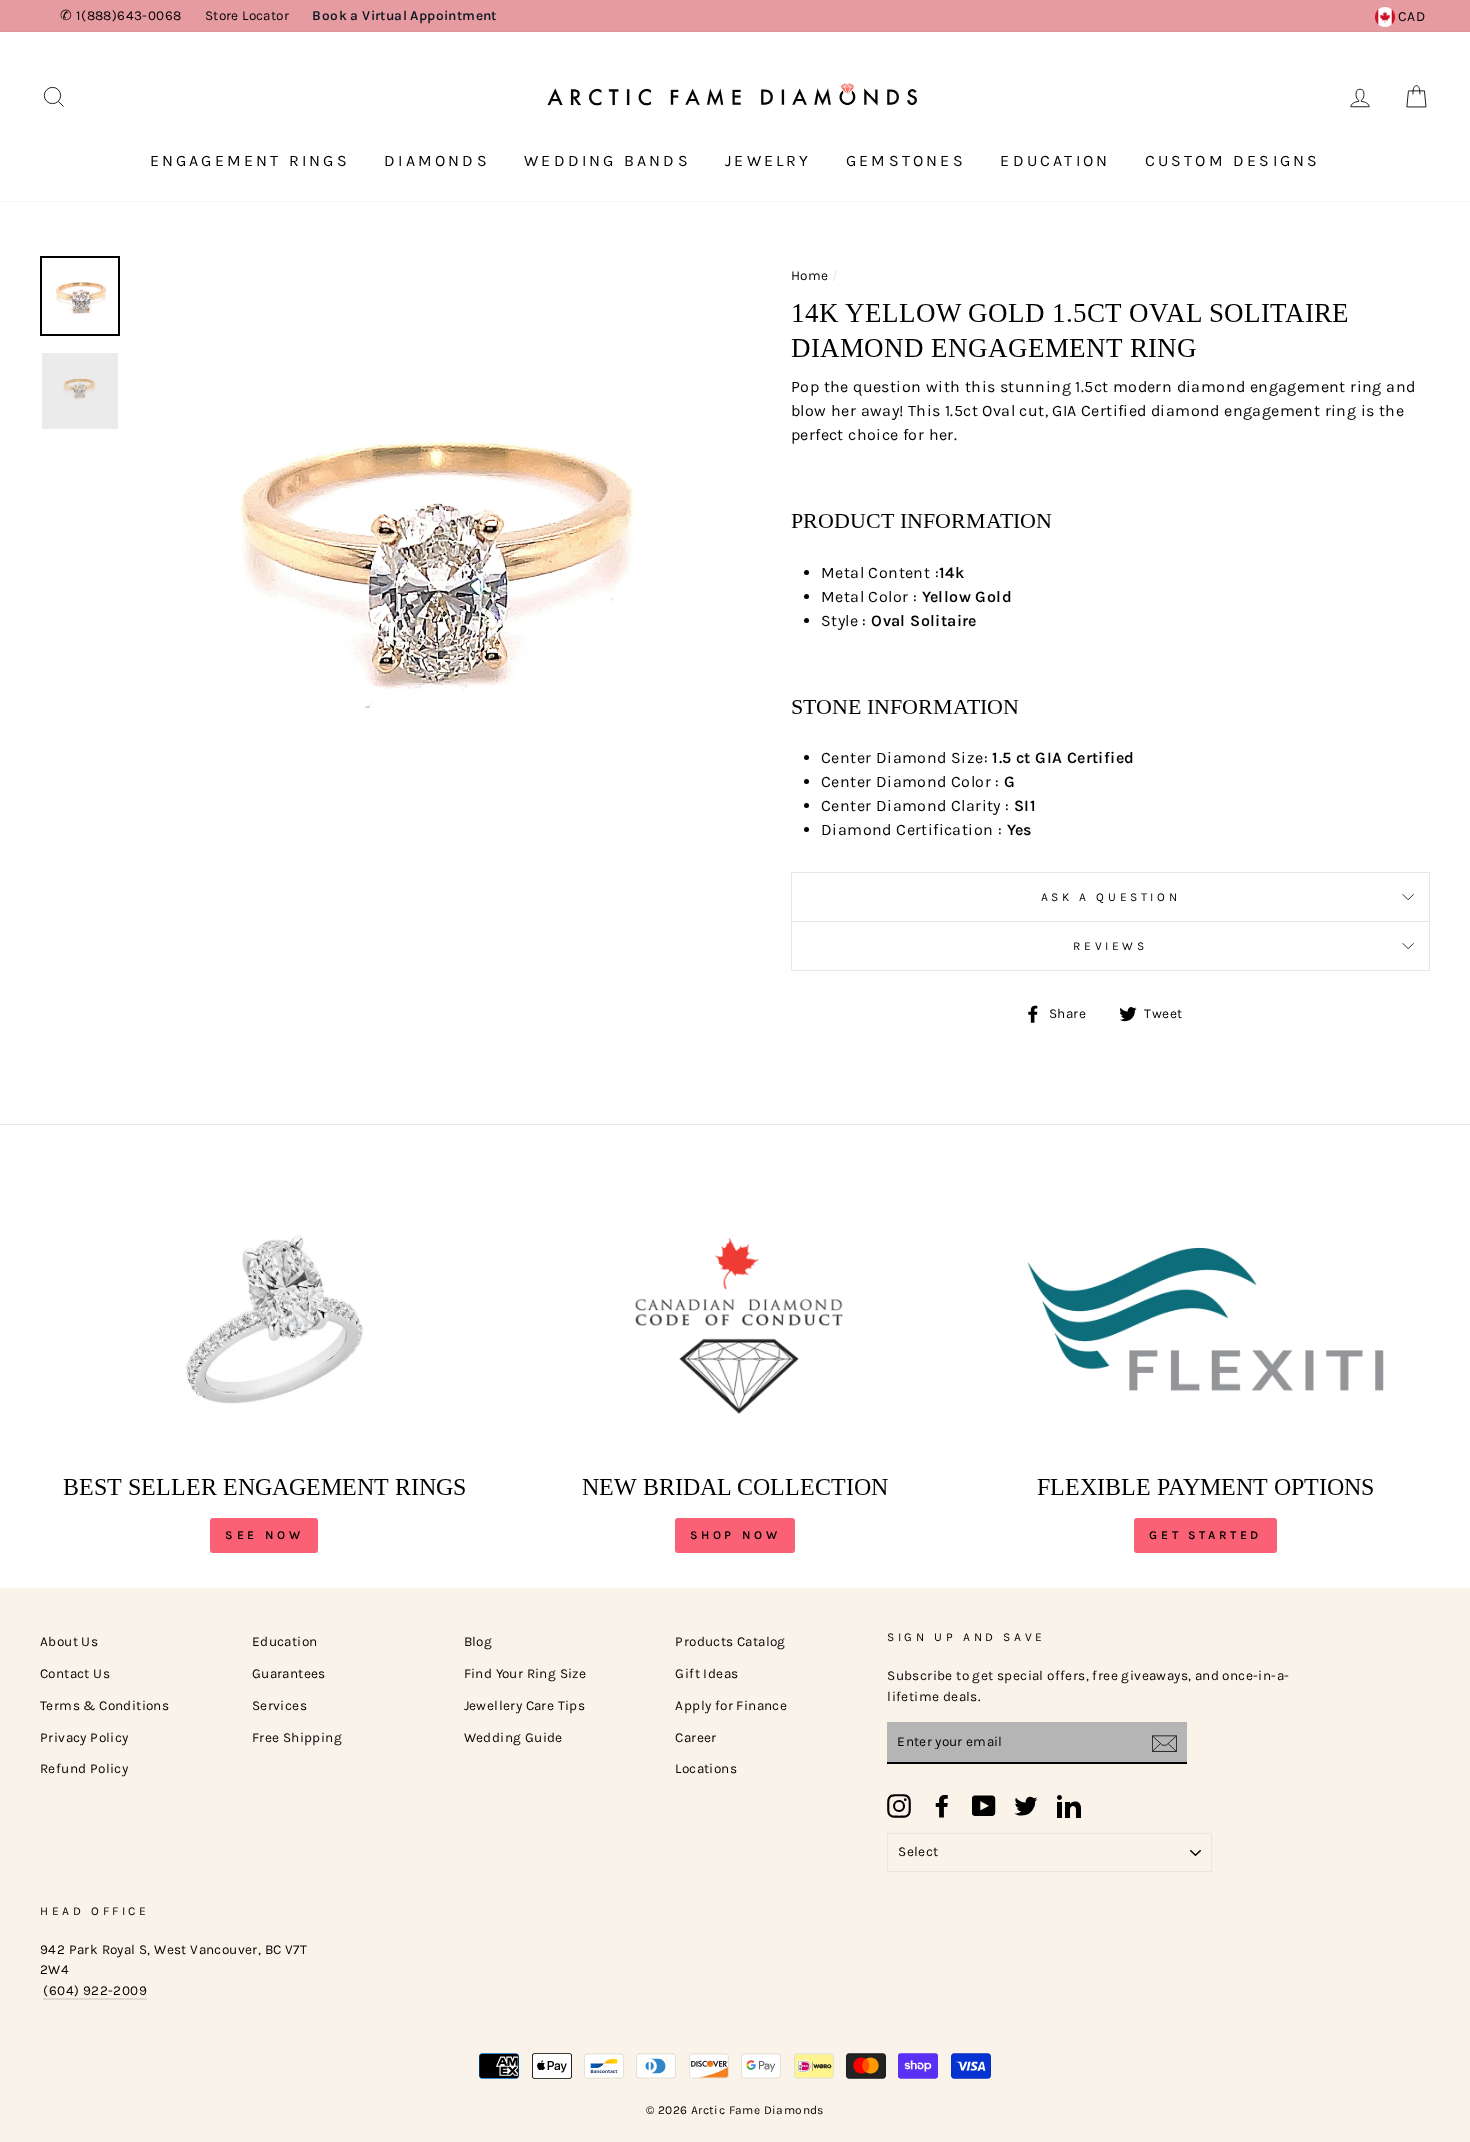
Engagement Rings (250, 160)
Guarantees (289, 1673)
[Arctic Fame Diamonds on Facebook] (942, 1806)
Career (695, 1737)
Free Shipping (297, 1737)
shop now (735, 1535)
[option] (429, 550)
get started (1205, 1535)
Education (1055, 160)
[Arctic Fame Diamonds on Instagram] (899, 1806)
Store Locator (247, 15)
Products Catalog (730, 1641)
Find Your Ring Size (525, 1673)
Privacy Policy (84, 1737)
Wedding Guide (513, 1737)
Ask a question (1110, 897)
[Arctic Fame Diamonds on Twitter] (1026, 1806)
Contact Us (75, 1673)
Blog (478, 1641)
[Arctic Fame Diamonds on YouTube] (984, 1806)
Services (279, 1705)
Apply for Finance (731, 1705)
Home (810, 275)
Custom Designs (1233, 160)
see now (264, 1535)
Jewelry (768, 160)
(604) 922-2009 (95, 1990)
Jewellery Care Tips (525, 1705)
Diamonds (437, 160)
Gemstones (906, 160)
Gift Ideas (706, 1673)
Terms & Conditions (104, 1705)
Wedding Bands (607, 160)
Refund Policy (84, 1768)
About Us (69, 1641)
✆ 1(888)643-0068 (120, 15)
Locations (706, 1768)
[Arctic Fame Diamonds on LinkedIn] (1069, 1806)
